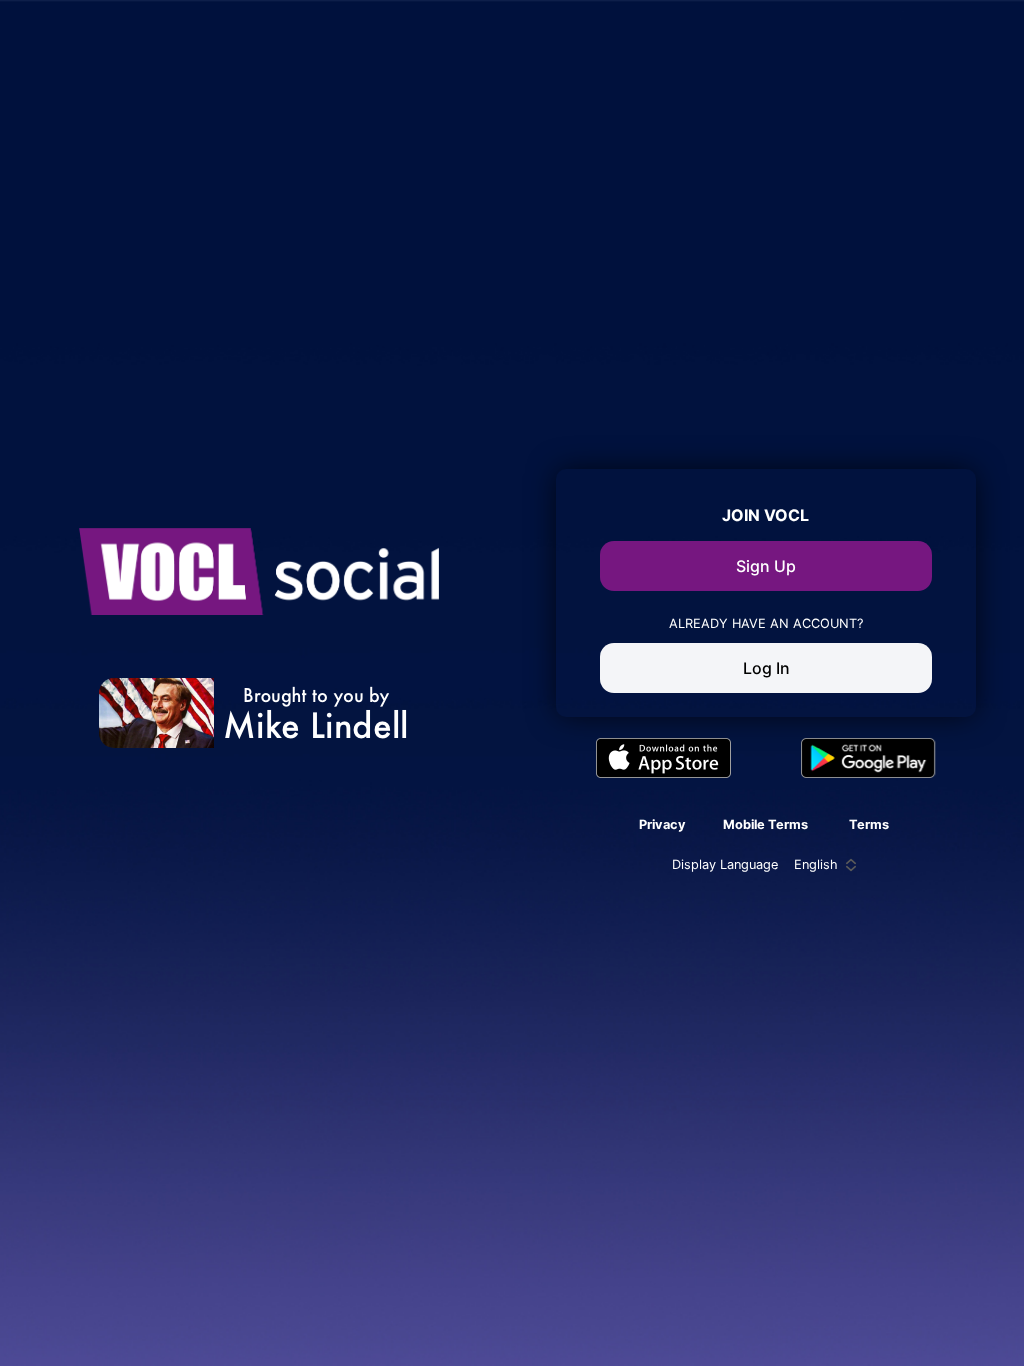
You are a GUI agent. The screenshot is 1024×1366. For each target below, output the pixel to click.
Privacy (662, 824)
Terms (869, 824)
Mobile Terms (765, 824)
